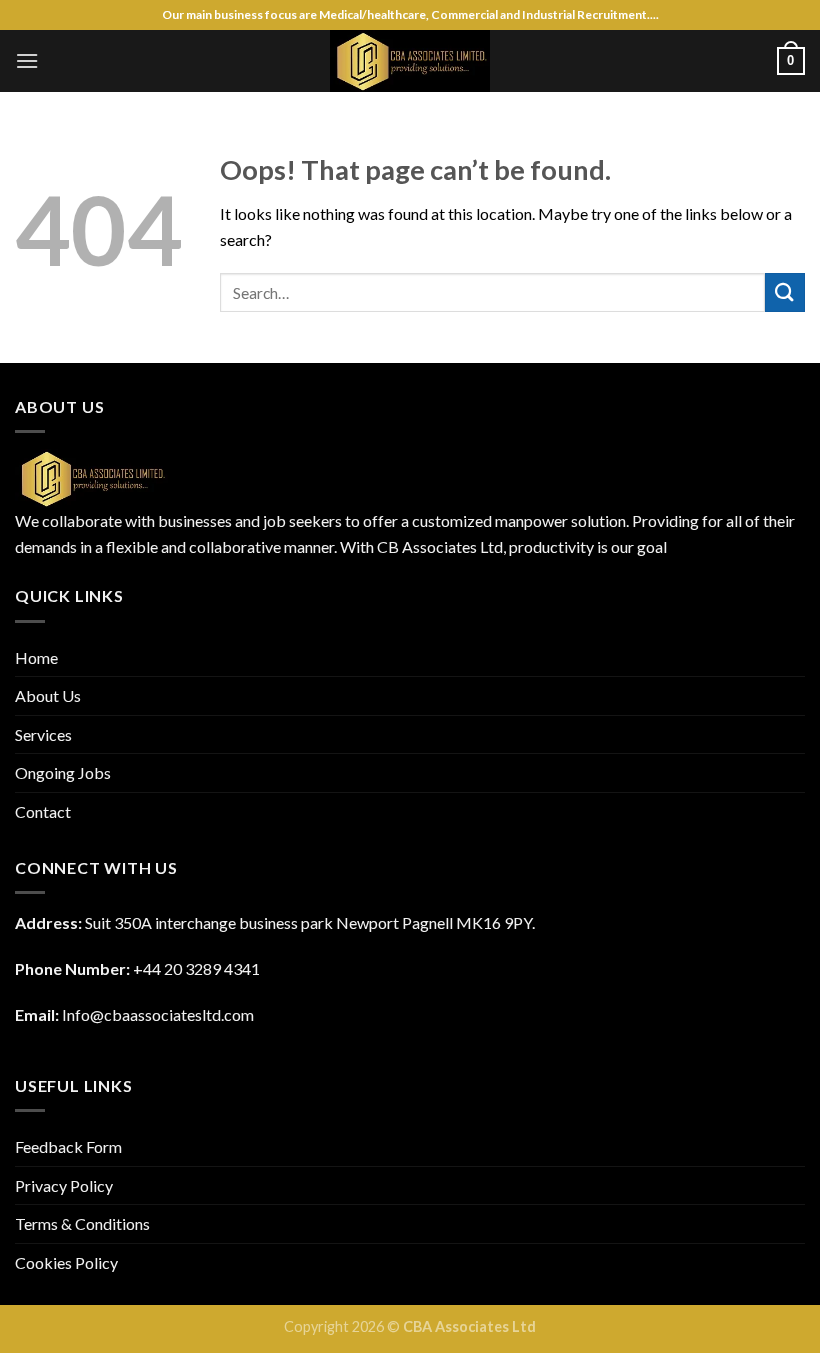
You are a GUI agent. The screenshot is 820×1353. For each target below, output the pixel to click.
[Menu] (27, 60)
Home (36, 657)
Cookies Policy (66, 1262)
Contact (43, 811)
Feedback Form (68, 1146)
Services (43, 734)
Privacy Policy (64, 1185)
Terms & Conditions (82, 1223)
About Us (48, 695)
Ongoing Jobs (63, 772)
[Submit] (785, 292)
